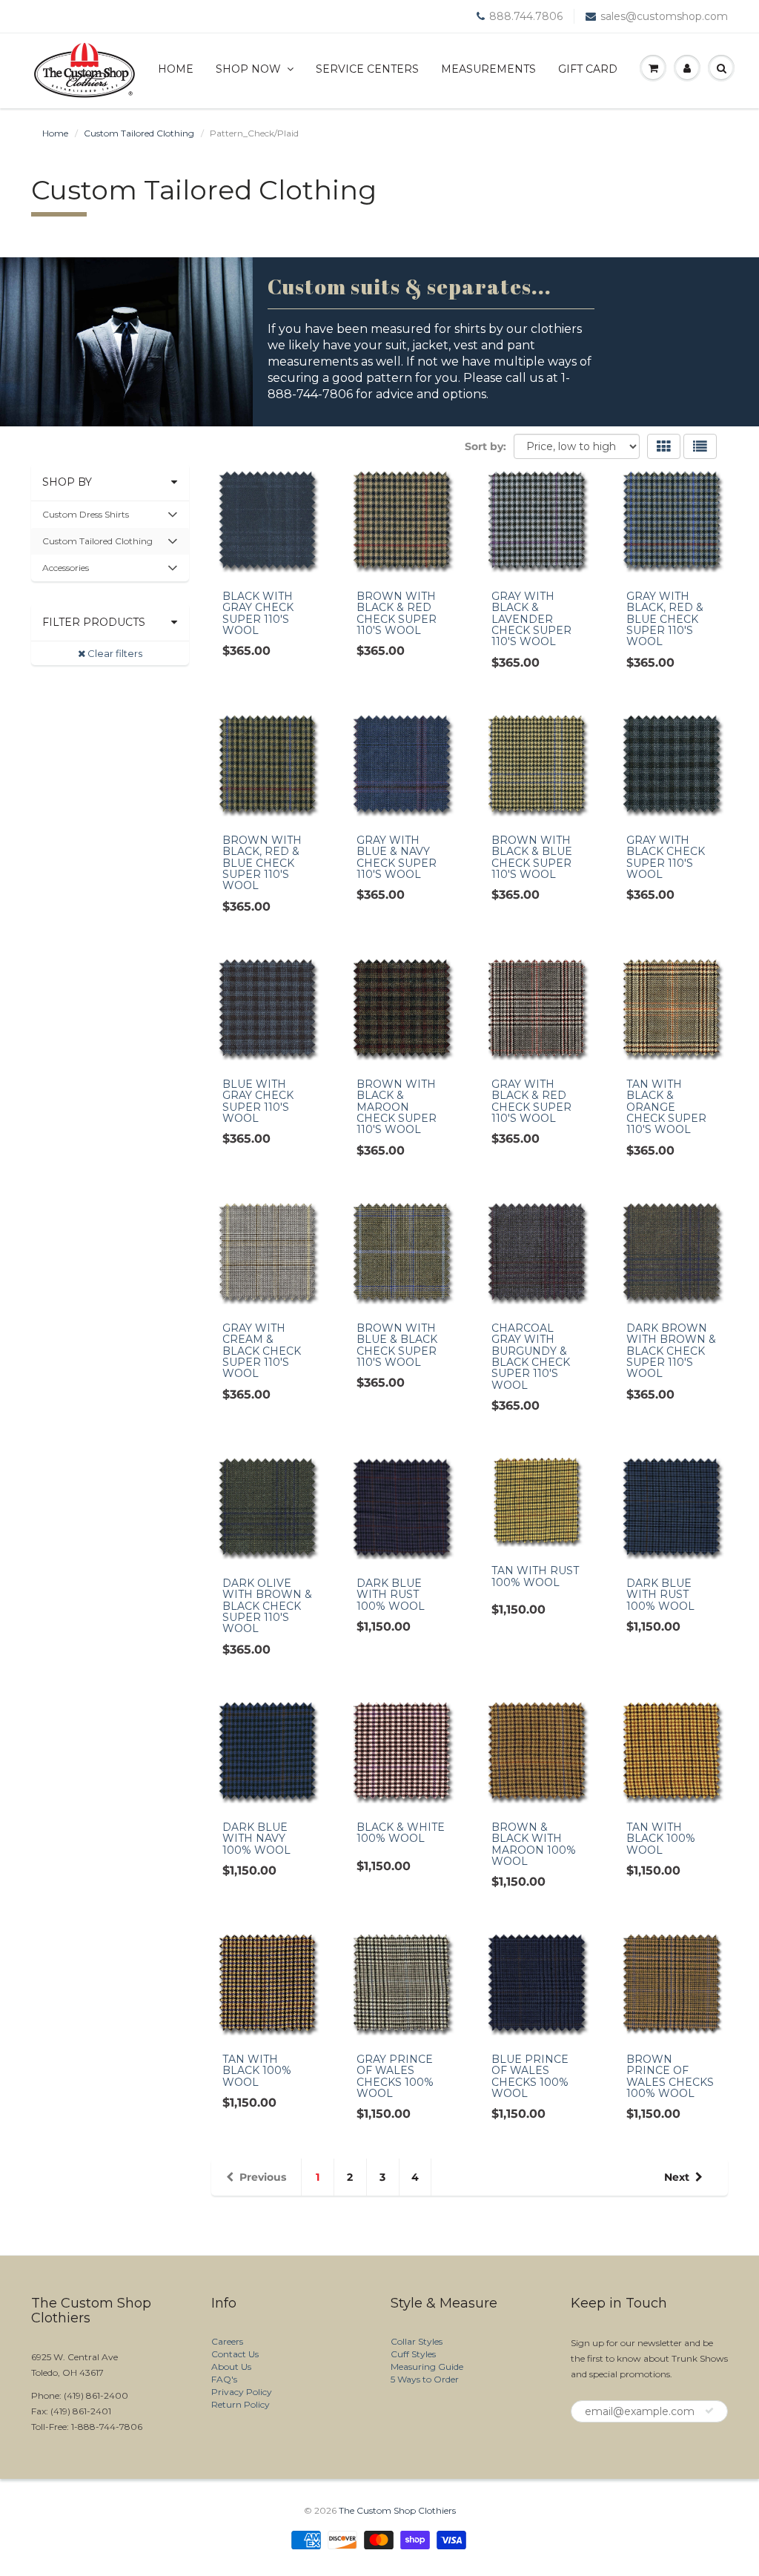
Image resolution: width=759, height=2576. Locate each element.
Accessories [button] (65, 571)
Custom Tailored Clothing (139, 133)
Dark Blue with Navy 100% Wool (256, 1839)
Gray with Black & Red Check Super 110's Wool (531, 1101)
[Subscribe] (709, 2411)
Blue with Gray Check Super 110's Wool (258, 1101)
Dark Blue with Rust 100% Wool (391, 1595)
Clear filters (114, 653)
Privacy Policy (242, 2392)
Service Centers (367, 69)
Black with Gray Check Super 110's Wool (258, 613)
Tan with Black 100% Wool (661, 1839)
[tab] (110, 515)
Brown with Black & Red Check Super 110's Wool (397, 613)
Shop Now (248, 69)
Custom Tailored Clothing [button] (97, 545)
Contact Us (235, 2354)
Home (176, 69)
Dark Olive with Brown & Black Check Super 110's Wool (267, 1606)
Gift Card (588, 69)
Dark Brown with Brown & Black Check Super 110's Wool (671, 1351)
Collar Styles (417, 2341)
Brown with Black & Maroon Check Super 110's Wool (397, 1107)
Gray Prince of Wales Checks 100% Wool (395, 2076)
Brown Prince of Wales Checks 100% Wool (670, 2076)
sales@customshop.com (664, 16)
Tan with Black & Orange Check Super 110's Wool (666, 1107)
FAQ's (224, 2379)
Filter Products (94, 622)
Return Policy (241, 2404)
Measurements (488, 69)
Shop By (67, 482)
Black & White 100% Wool (401, 1833)
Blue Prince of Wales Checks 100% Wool (530, 2076)
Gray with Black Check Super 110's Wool (666, 857)
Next (677, 2177)
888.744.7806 (526, 16)
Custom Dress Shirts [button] (85, 518)
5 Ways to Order (425, 2379)
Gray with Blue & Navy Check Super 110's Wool (397, 857)
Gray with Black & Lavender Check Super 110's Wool (531, 619)
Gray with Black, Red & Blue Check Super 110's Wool (665, 619)
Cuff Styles (413, 2354)
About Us (231, 2367)
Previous (263, 2177)
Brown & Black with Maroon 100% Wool (534, 1844)
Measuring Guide (427, 2367)
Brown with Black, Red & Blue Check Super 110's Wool (262, 863)
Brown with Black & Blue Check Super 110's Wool (532, 857)
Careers (227, 2341)
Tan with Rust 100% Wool (535, 1576)
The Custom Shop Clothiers (397, 2510)
